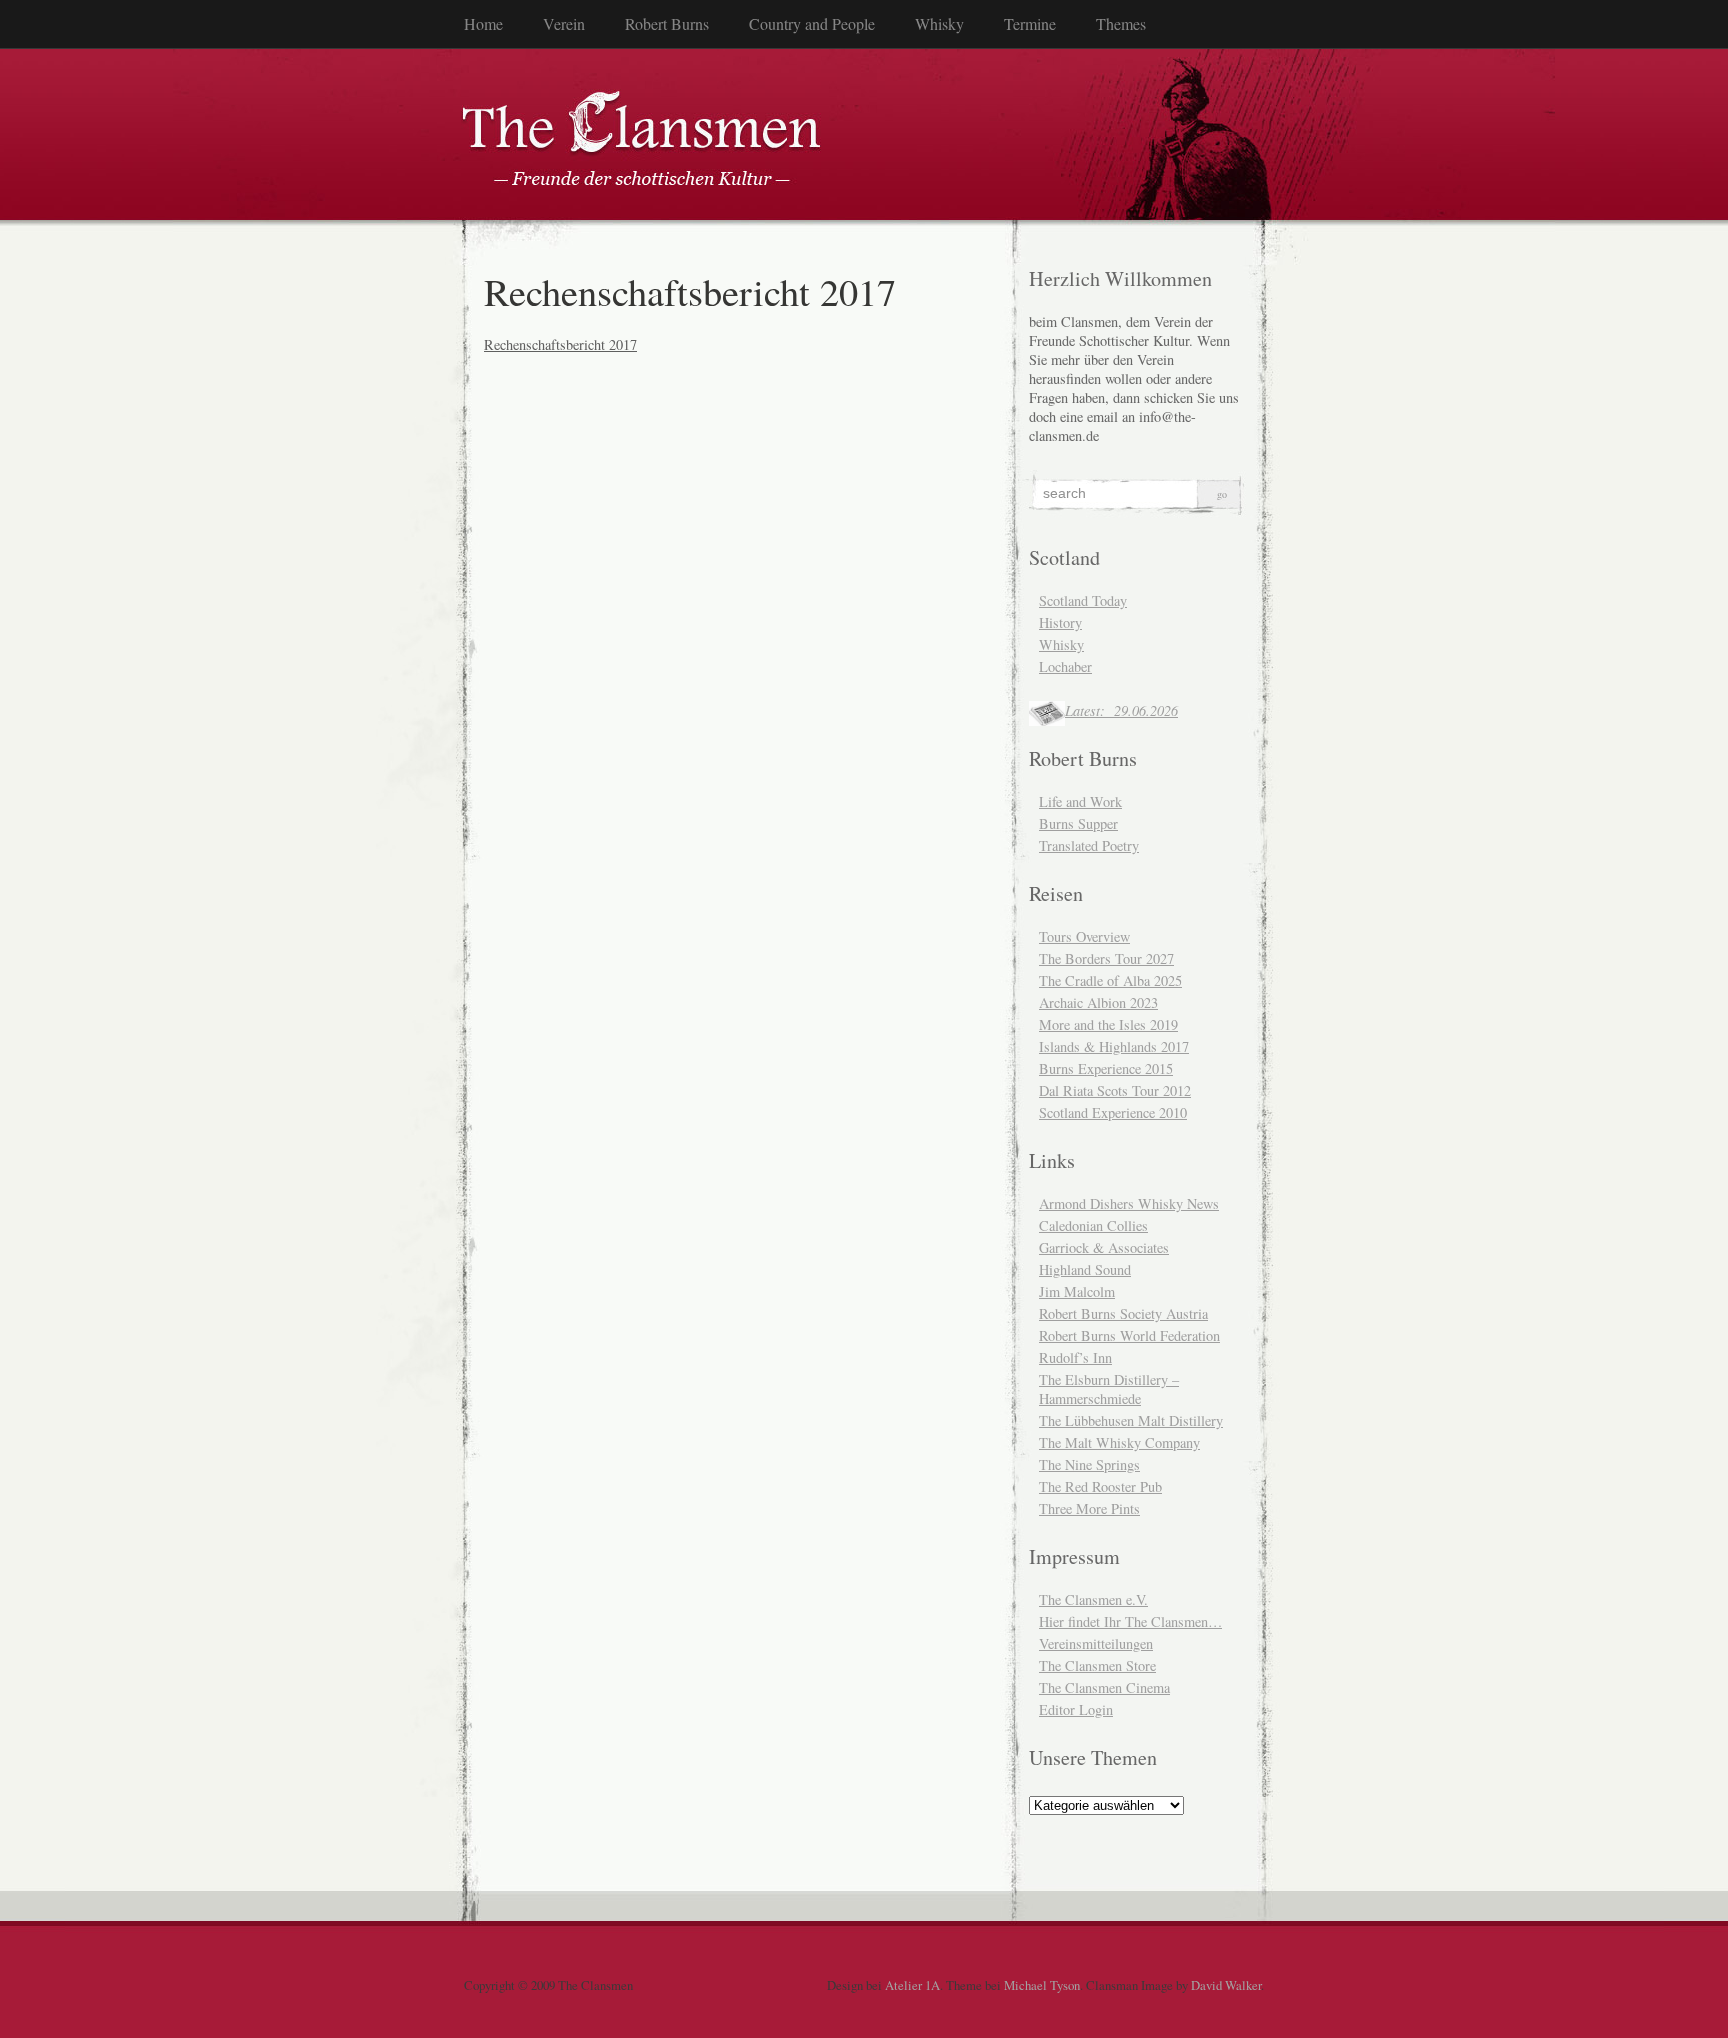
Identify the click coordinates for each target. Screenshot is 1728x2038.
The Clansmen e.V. (1093, 1599)
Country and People (812, 23)
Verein (564, 23)
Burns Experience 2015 (1106, 1068)
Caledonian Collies (1093, 1225)
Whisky (939, 23)
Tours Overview (1084, 936)
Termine (1030, 23)
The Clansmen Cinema (1104, 1687)
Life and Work (1080, 801)
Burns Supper (1078, 823)
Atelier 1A (912, 1985)
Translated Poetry (1089, 845)
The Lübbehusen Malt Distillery (1131, 1420)
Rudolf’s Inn (1075, 1357)
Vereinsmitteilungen (1096, 1643)
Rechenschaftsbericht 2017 (560, 344)
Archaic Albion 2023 (1098, 1002)
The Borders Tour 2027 (1106, 958)
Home (483, 23)
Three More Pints (1089, 1508)
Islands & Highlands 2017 (1114, 1046)
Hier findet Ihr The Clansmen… (1130, 1621)
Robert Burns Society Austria (1123, 1313)
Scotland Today (1083, 600)
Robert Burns (667, 23)
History (1060, 622)
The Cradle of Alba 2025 (1110, 980)
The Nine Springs (1089, 1464)
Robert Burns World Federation (1129, 1335)
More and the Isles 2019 (1108, 1024)
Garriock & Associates (1104, 1247)
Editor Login (1076, 1709)
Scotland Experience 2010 (1113, 1112)
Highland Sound (1085, 1269)
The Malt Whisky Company (1119, 1442)
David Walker (1226, 1985)
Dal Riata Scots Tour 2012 (1115, 1090)
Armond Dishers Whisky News (1129, 1203)
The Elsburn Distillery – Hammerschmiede (1109, 1389)
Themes (1121, 23)
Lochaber (1065, 666)
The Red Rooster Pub (1100, 1486)
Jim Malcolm (1077, 1291)
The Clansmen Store (1097, 1665)
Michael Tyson (1042, 1985)
